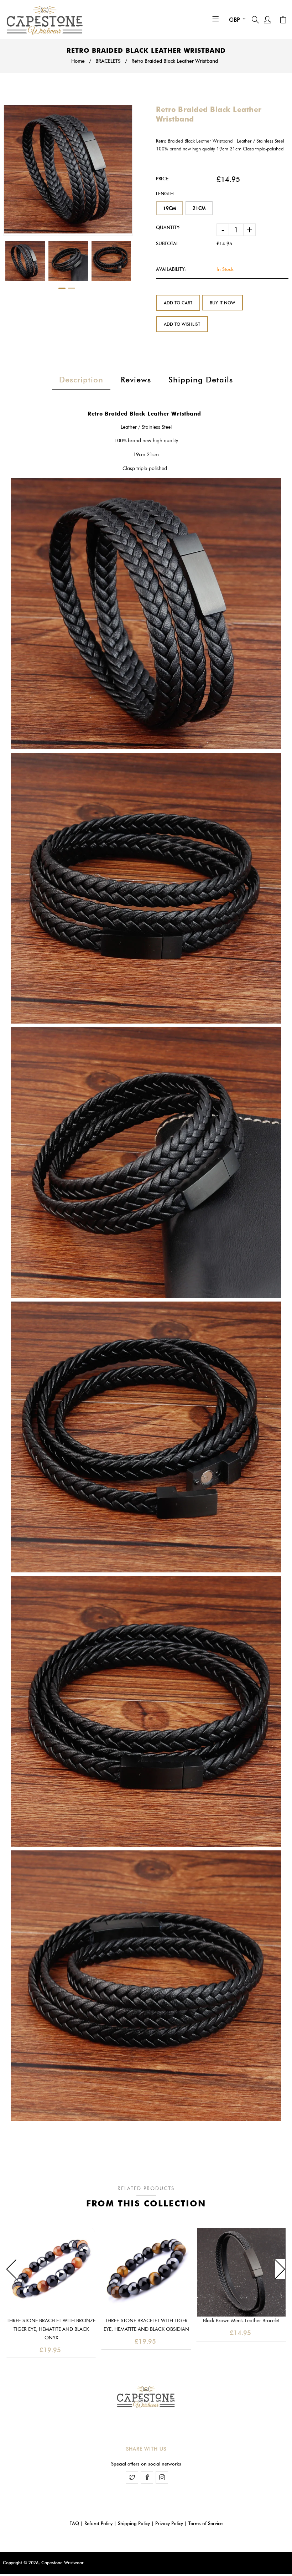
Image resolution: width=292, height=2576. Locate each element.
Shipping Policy (134, 2523)
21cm (199, 208)
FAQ (74, 2523)
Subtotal (167, 243)
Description (81, 380)
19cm (170, 208)
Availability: (171, 269)
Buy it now (222, 303)
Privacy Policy (169, 2523)
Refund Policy (98, 2523)
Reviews (136, 380)
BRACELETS (108, 61)
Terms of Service (205, 2523)
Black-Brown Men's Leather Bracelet (241, 2321)
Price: (163, 179)
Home (78, 61)
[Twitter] (132, 2477)
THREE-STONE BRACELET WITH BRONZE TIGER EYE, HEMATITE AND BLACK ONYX (51, 2329)
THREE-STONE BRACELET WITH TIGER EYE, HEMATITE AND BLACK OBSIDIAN (146, 2325)
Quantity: (168, 227)
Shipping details (201, 380)
